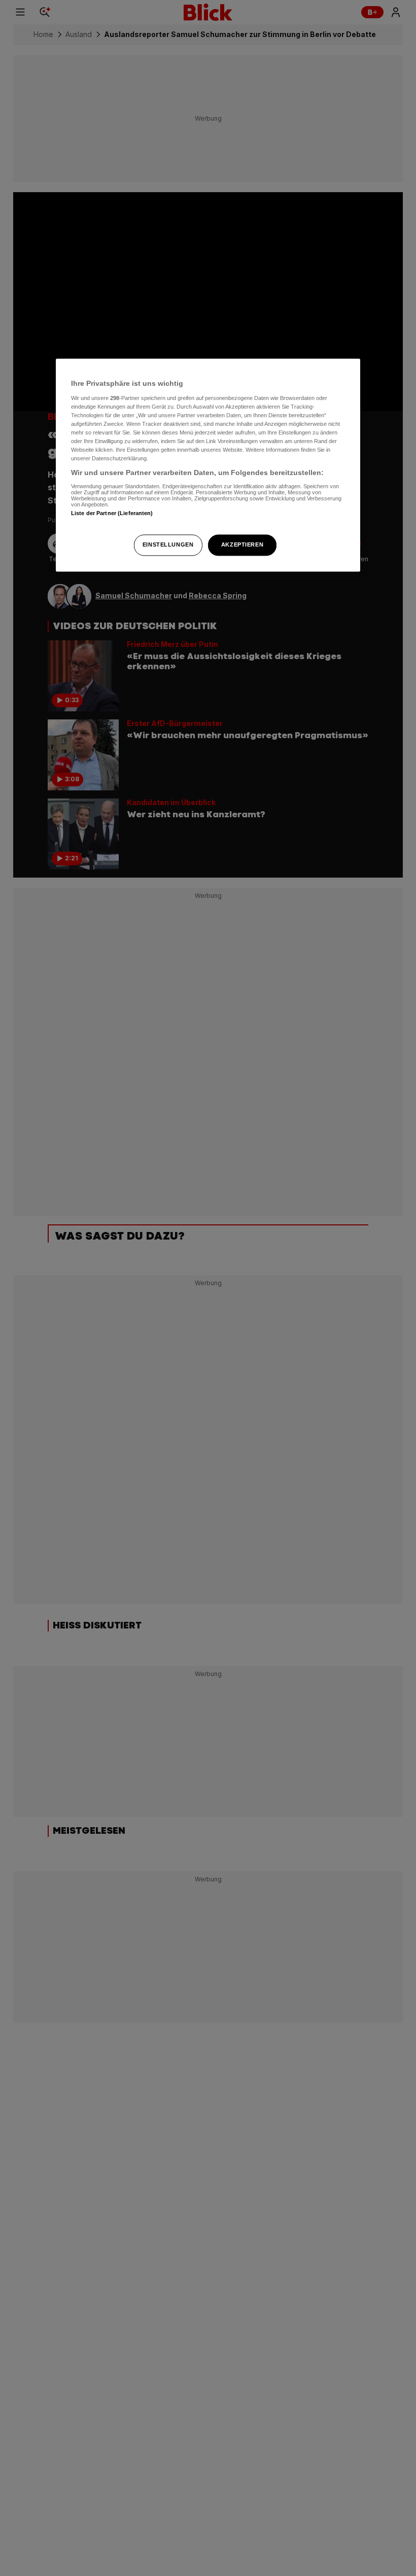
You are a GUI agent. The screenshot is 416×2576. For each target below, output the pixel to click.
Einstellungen (168, 545)
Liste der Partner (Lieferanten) (112, 513)
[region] (208, 465)
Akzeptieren (242, 545)
